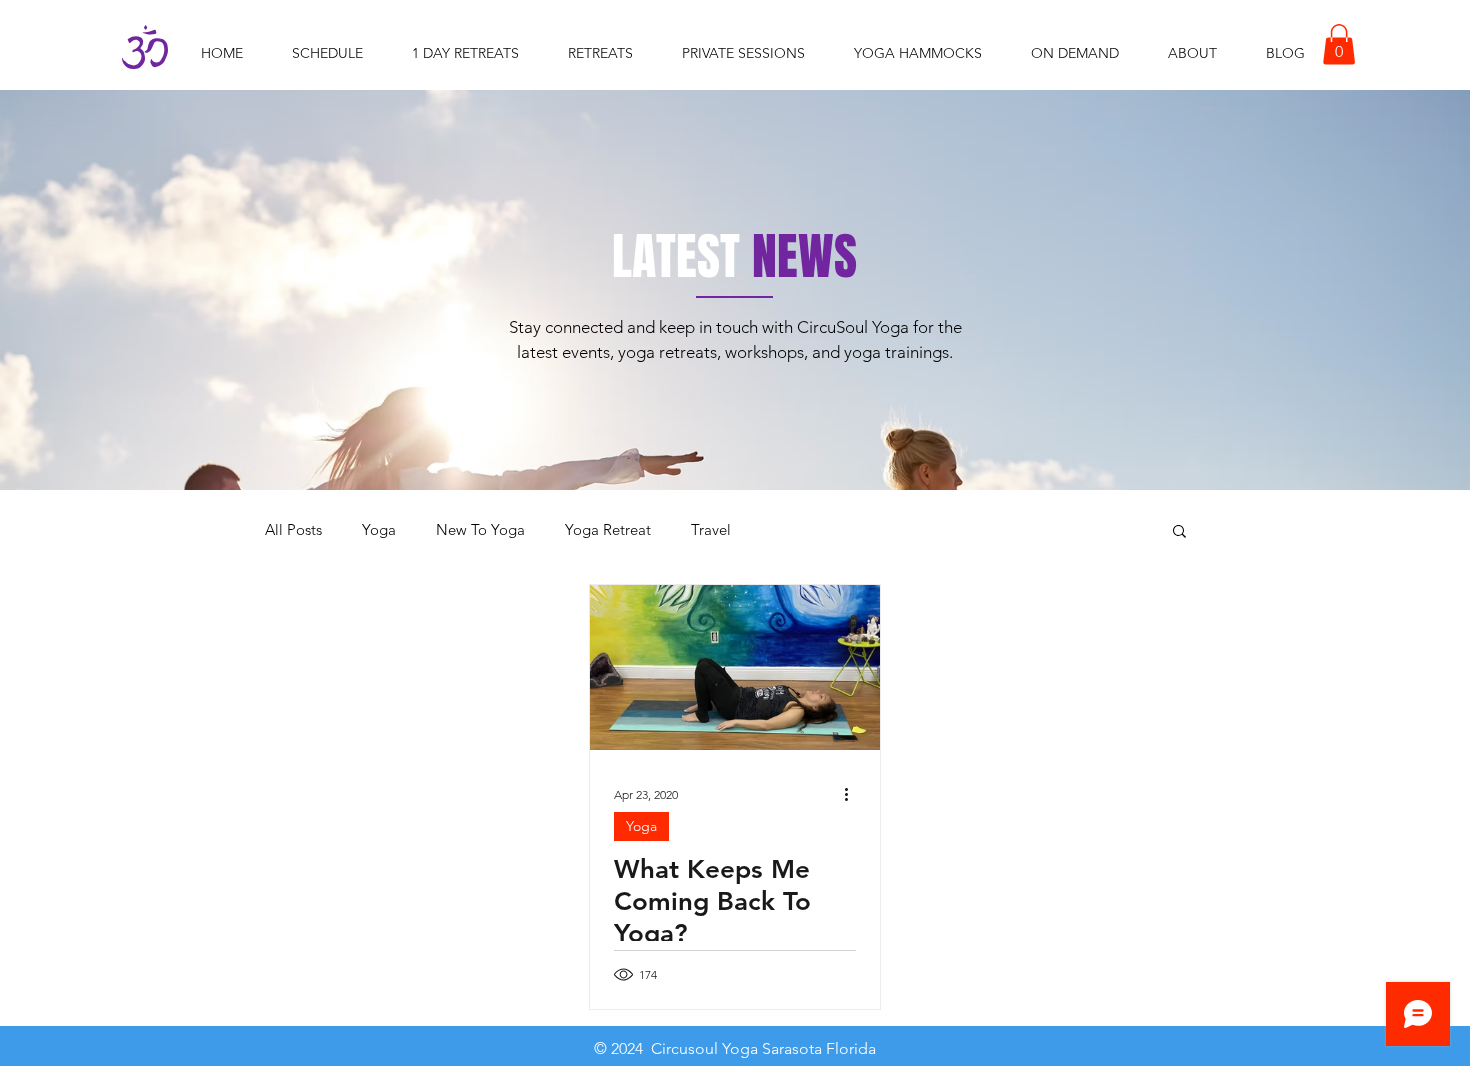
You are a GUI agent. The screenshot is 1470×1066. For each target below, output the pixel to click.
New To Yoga (480, 530)
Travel (711, 530)
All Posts (293, 530)
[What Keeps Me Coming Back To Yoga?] (735, 667)
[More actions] (853, 795)
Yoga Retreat (608, 530)
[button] (1339, 44)
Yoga (379, 530)
